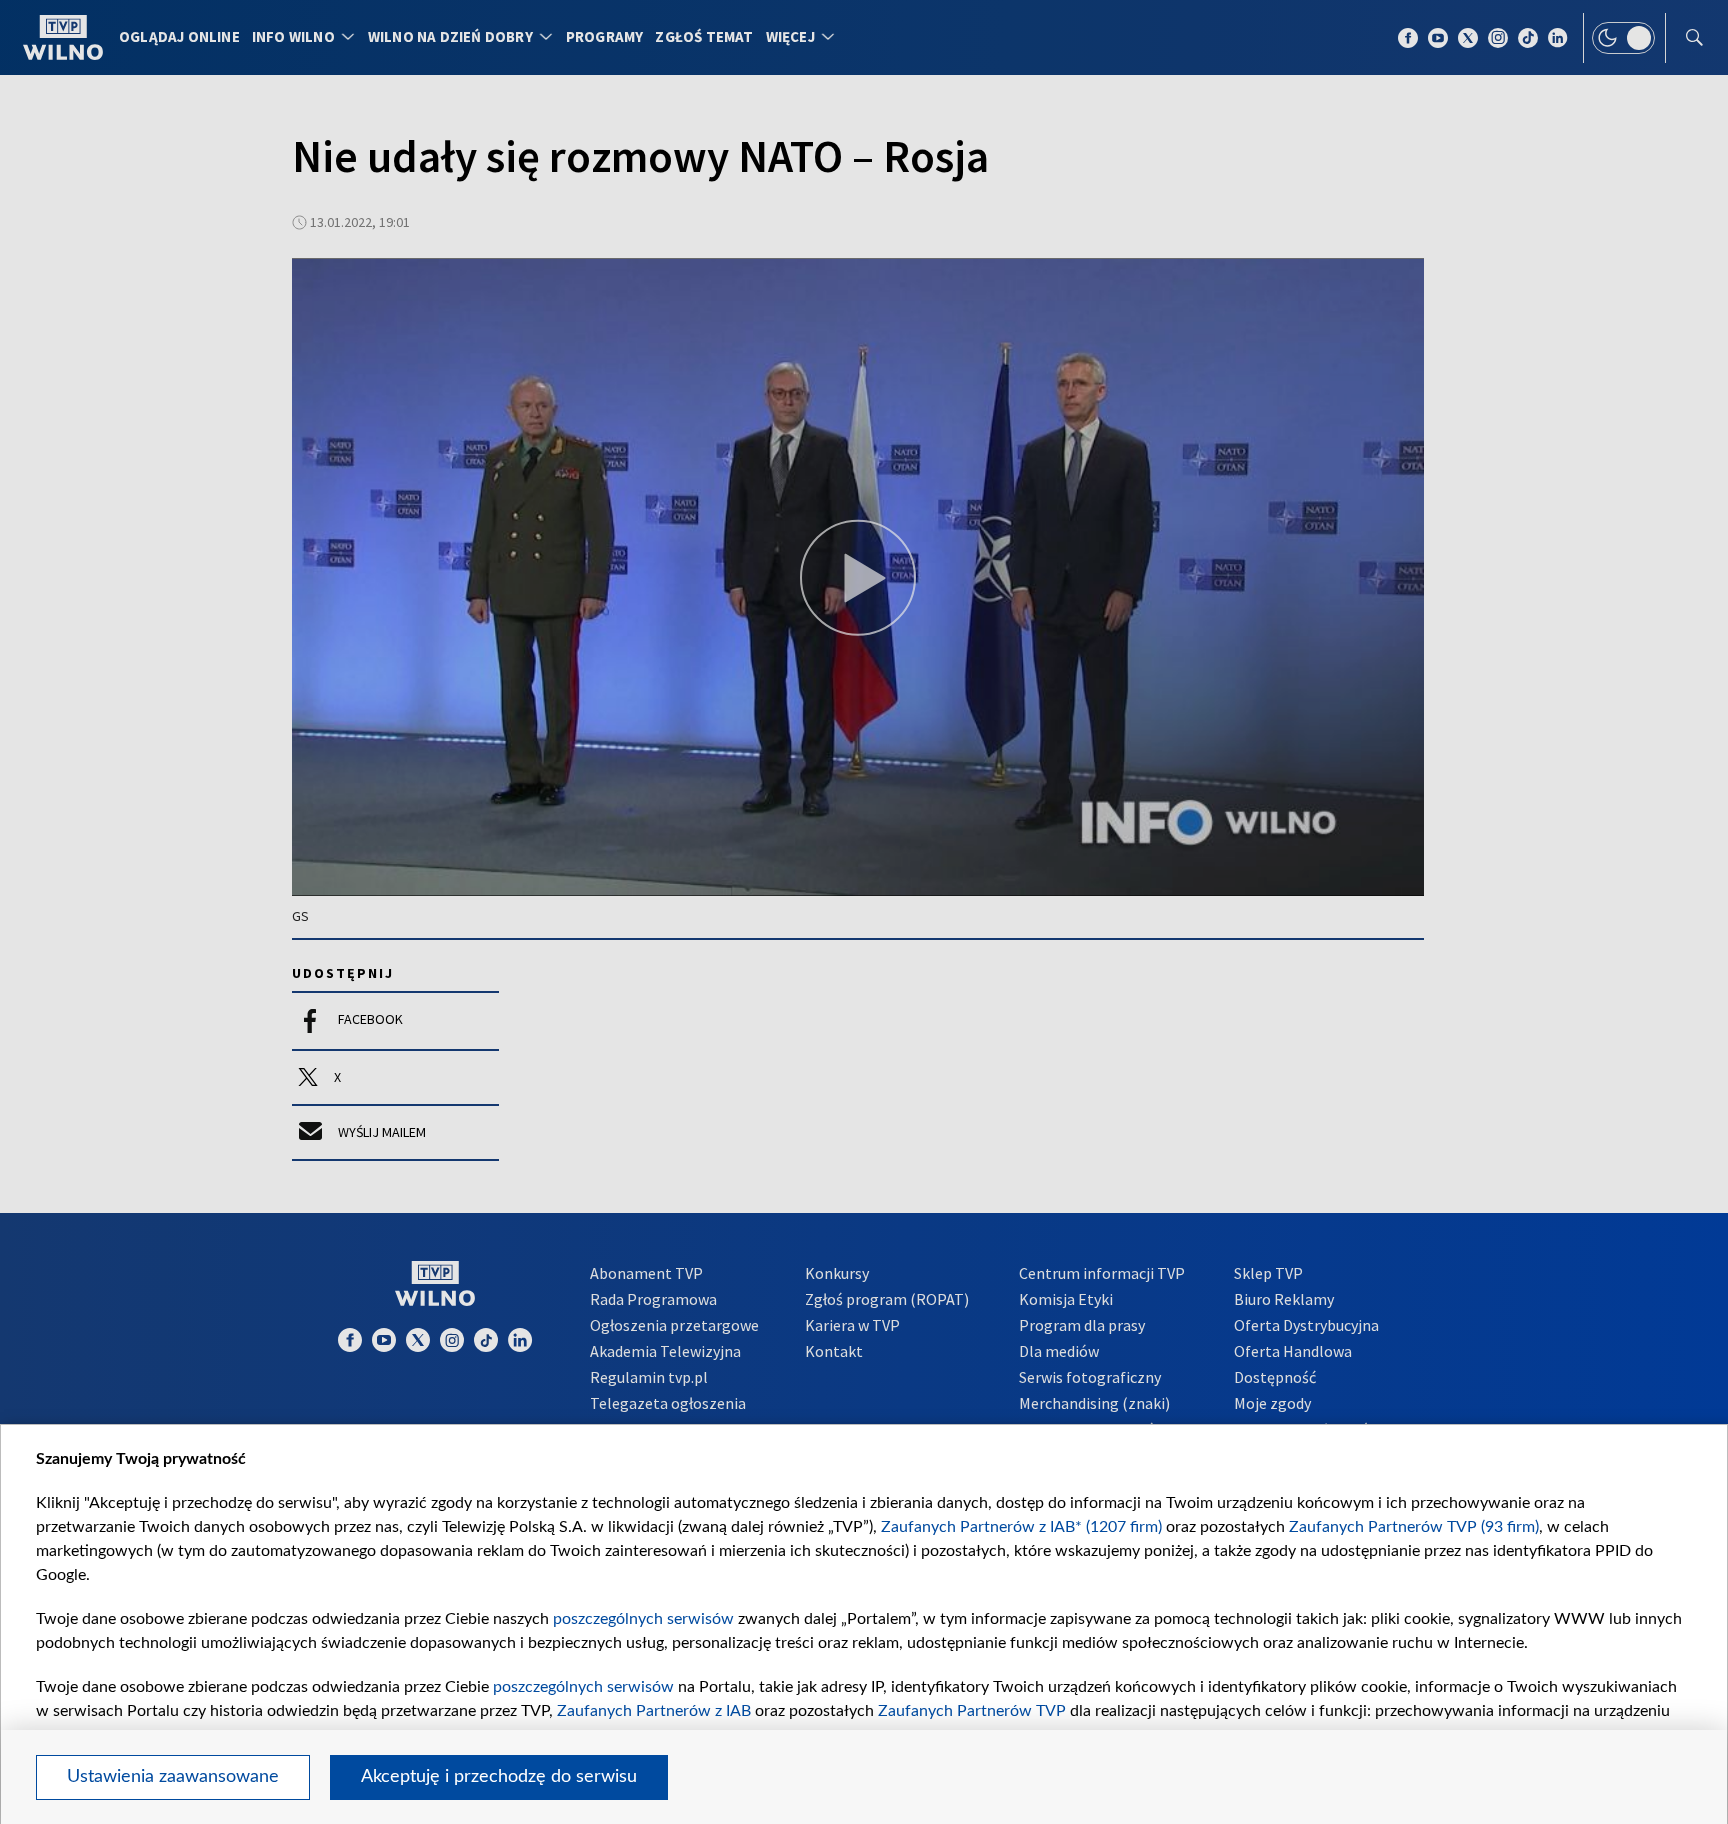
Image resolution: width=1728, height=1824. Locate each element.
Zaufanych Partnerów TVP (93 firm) (1414, 1527)
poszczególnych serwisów (643, 1619)
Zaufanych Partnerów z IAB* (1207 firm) (1021, 1527)
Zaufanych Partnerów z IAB (654, 1711)
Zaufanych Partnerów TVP (972, 1711)
